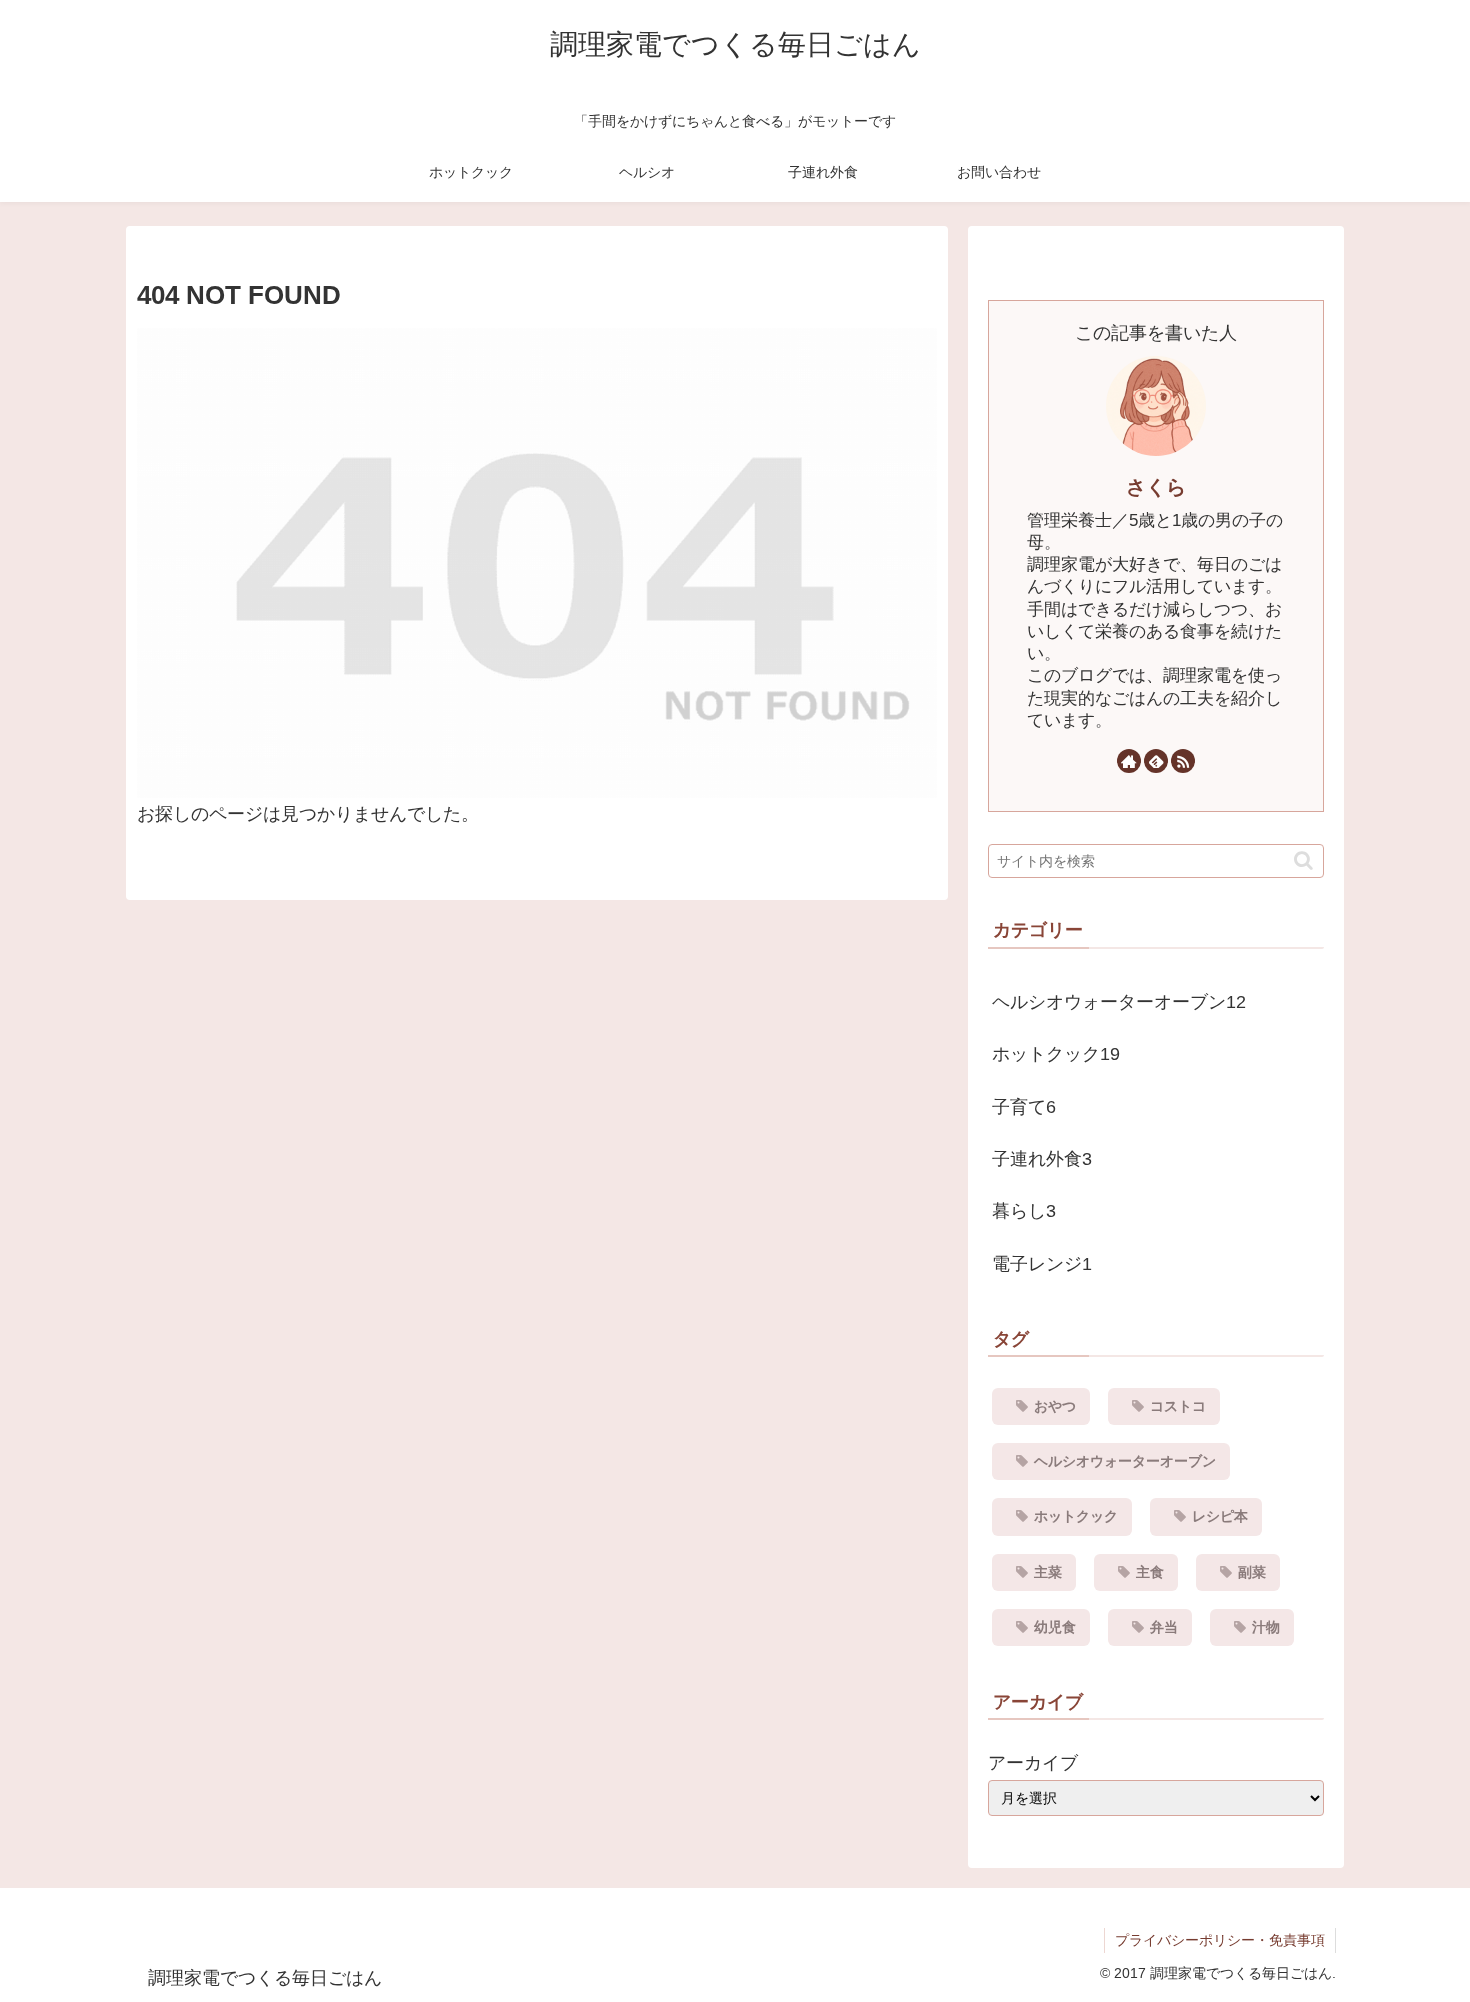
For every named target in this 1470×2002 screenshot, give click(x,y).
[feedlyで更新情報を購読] (1156, 761)
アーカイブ (1033, 1763)
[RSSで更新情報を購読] (1183, 761)
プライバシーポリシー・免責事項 (1220, 1940)
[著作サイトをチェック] (1129, 761)
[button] (1303, 860)
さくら (1156, 487)
